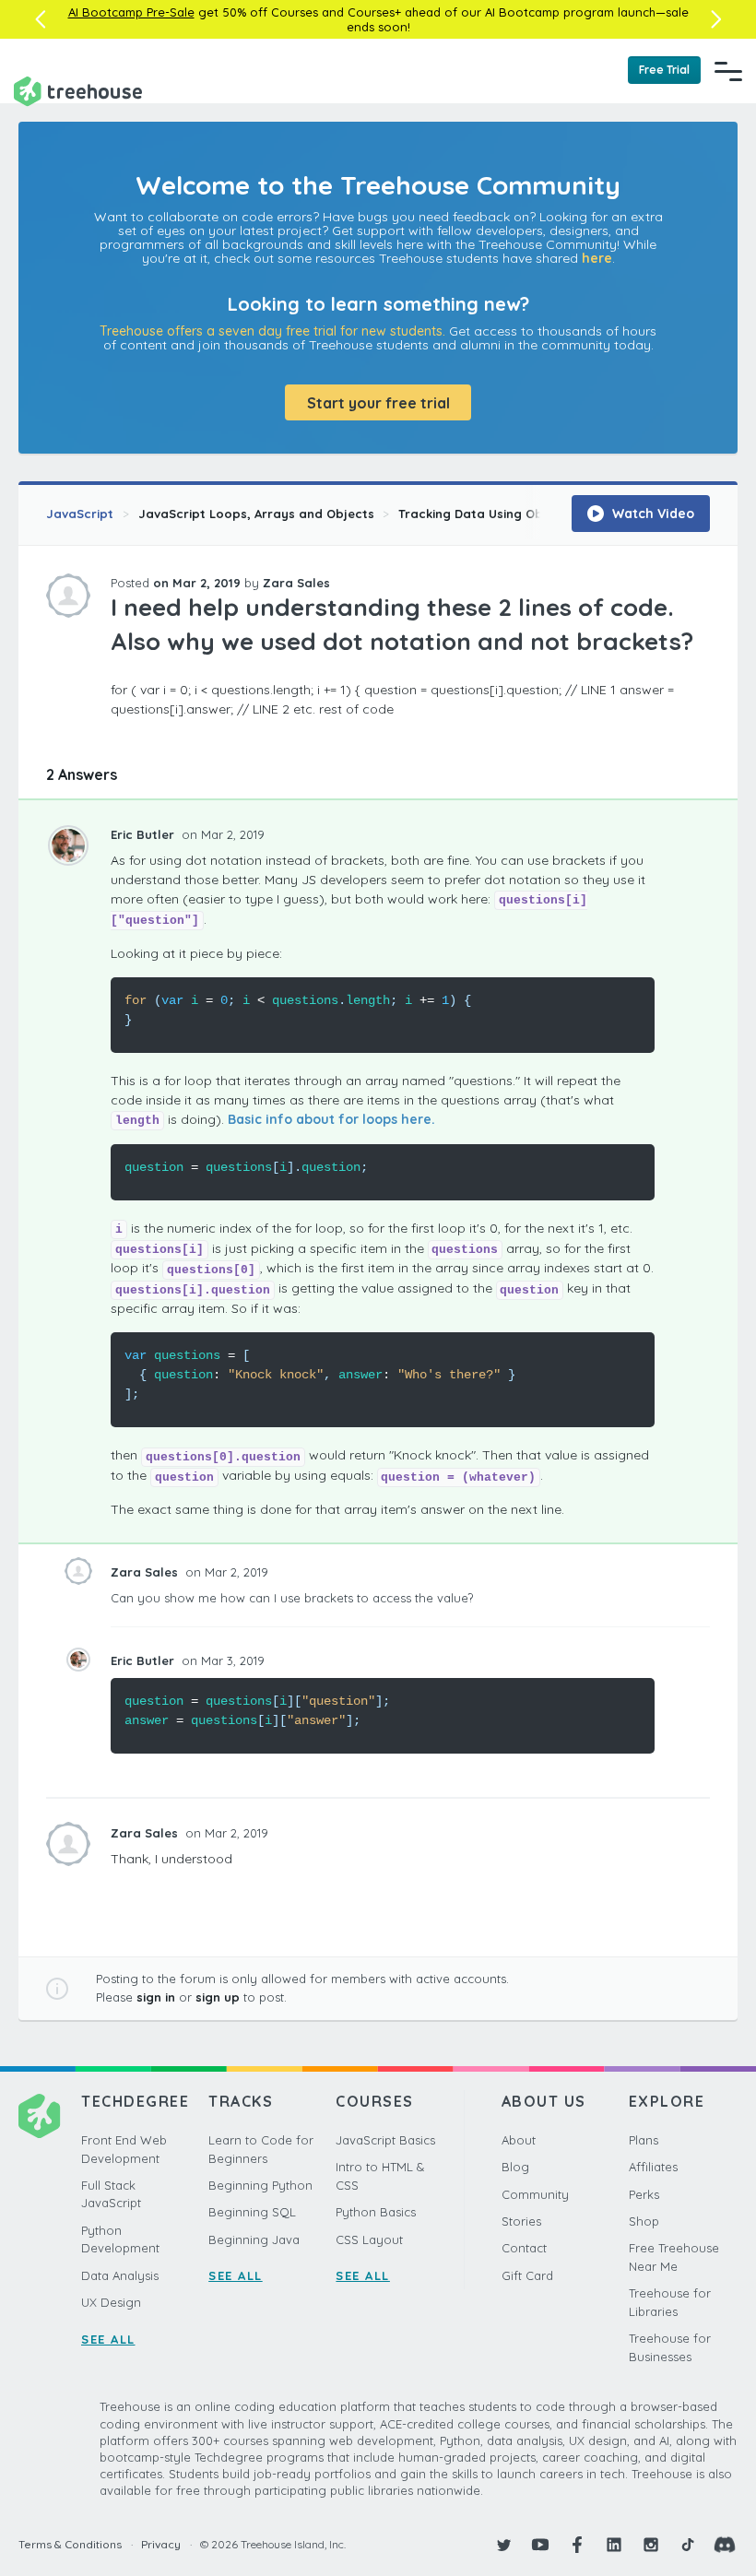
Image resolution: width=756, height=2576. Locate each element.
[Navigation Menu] (728, 71)
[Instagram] (651, 2545)
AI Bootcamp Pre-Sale (131, 12)
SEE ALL (108, 2339)
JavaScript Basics (385, 2140)
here (597, 258)
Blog (515, 2167)
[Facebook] (577, 2545)
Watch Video (651, 514)
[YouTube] (540, 2545)
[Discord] (725, 2545)
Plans (644, 2140)
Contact (524, 2248)
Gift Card (527, 2275)
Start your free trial (378, 403)
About (519, 2140)
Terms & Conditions (70, 2544)
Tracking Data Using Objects (486, 514)
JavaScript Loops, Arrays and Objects (256, 514)
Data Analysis (120, 2275)
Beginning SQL (252, 2212)
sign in (156, 1997)
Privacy (161, 2544)
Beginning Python (260, 2185)
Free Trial (664, 70)
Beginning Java (254, 2239)
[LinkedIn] (614, 2545)
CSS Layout (369, 2239)
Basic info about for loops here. (331, 1119)
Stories (521, 2221)
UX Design (111, 2302)
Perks (644, 2194)
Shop (644, 2221)
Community (535, 2194)
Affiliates (653, 2167)
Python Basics (376, 2212)
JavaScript (80, 514)
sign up (218, 1997)
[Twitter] (503, 2545)
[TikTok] (688, 2545)
